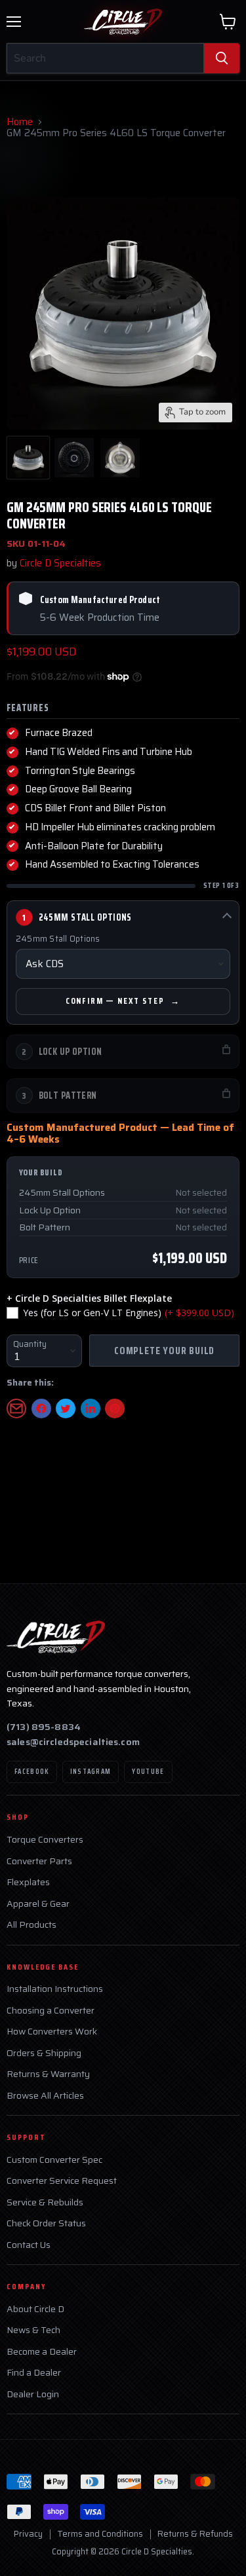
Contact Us (29, 2245)
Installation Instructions (55, 1989)
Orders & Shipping (44, 2053)
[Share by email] (16, 1408)
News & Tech (33, 2330)
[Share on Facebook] (41, 1408)
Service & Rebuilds (45, 2202)
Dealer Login (33, 2394)
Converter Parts (39, 1861)
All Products (31, 1925)
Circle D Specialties (60, 563)
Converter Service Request (62, 2181)
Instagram (91, 1772)
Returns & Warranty (48, 2074)
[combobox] (105, 58)
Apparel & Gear (38, 1904)
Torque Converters (45, 1840)
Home (20, 122)
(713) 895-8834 (44, 1727)
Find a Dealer (34, 2373)
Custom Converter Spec (54, 2160)
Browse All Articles (45, 2096)
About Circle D (35, 2309)
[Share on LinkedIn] (91, 1408)
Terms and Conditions (100, 2534)
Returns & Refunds (195, 2534)
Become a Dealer (42, 2352)
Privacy (28, 2534)
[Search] (222, 58)
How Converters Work (52, 2032)
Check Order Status (46, 2223)
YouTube (148, 1772)
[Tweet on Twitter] (66, 1408)
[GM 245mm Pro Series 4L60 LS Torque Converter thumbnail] (28, 458)
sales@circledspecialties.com (73, 1742)
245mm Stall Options (58, 939)
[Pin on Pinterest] (115, 1408)
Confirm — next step (115, 1001)
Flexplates (28, 1882)
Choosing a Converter (51, 2011)
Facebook (32, 1772)
